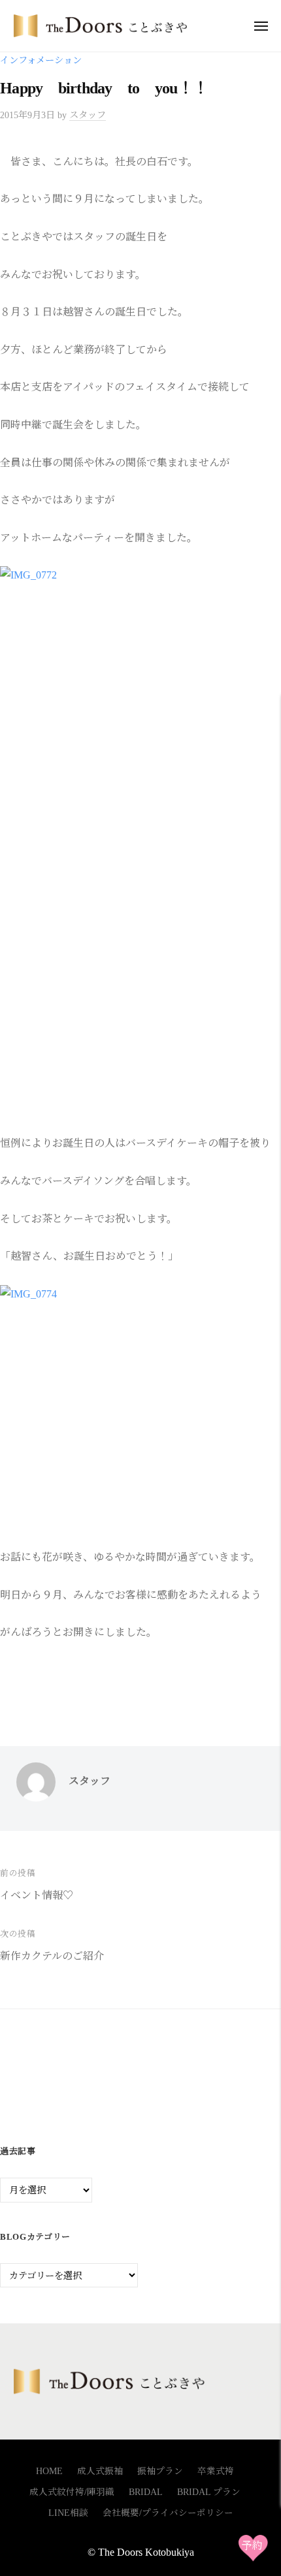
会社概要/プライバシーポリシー (168, 2513)
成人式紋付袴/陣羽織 (72, 2492)
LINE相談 (68, 2513)
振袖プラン (160, 2471)
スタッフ (88, 115)
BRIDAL (146, 2492)
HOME (49, 2471)
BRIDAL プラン (209, 2492)
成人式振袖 (100, 2471)
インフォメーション (41, 60)
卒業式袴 (216, 2471)
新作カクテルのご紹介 (52, 1956)
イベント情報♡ (37, 1895)
